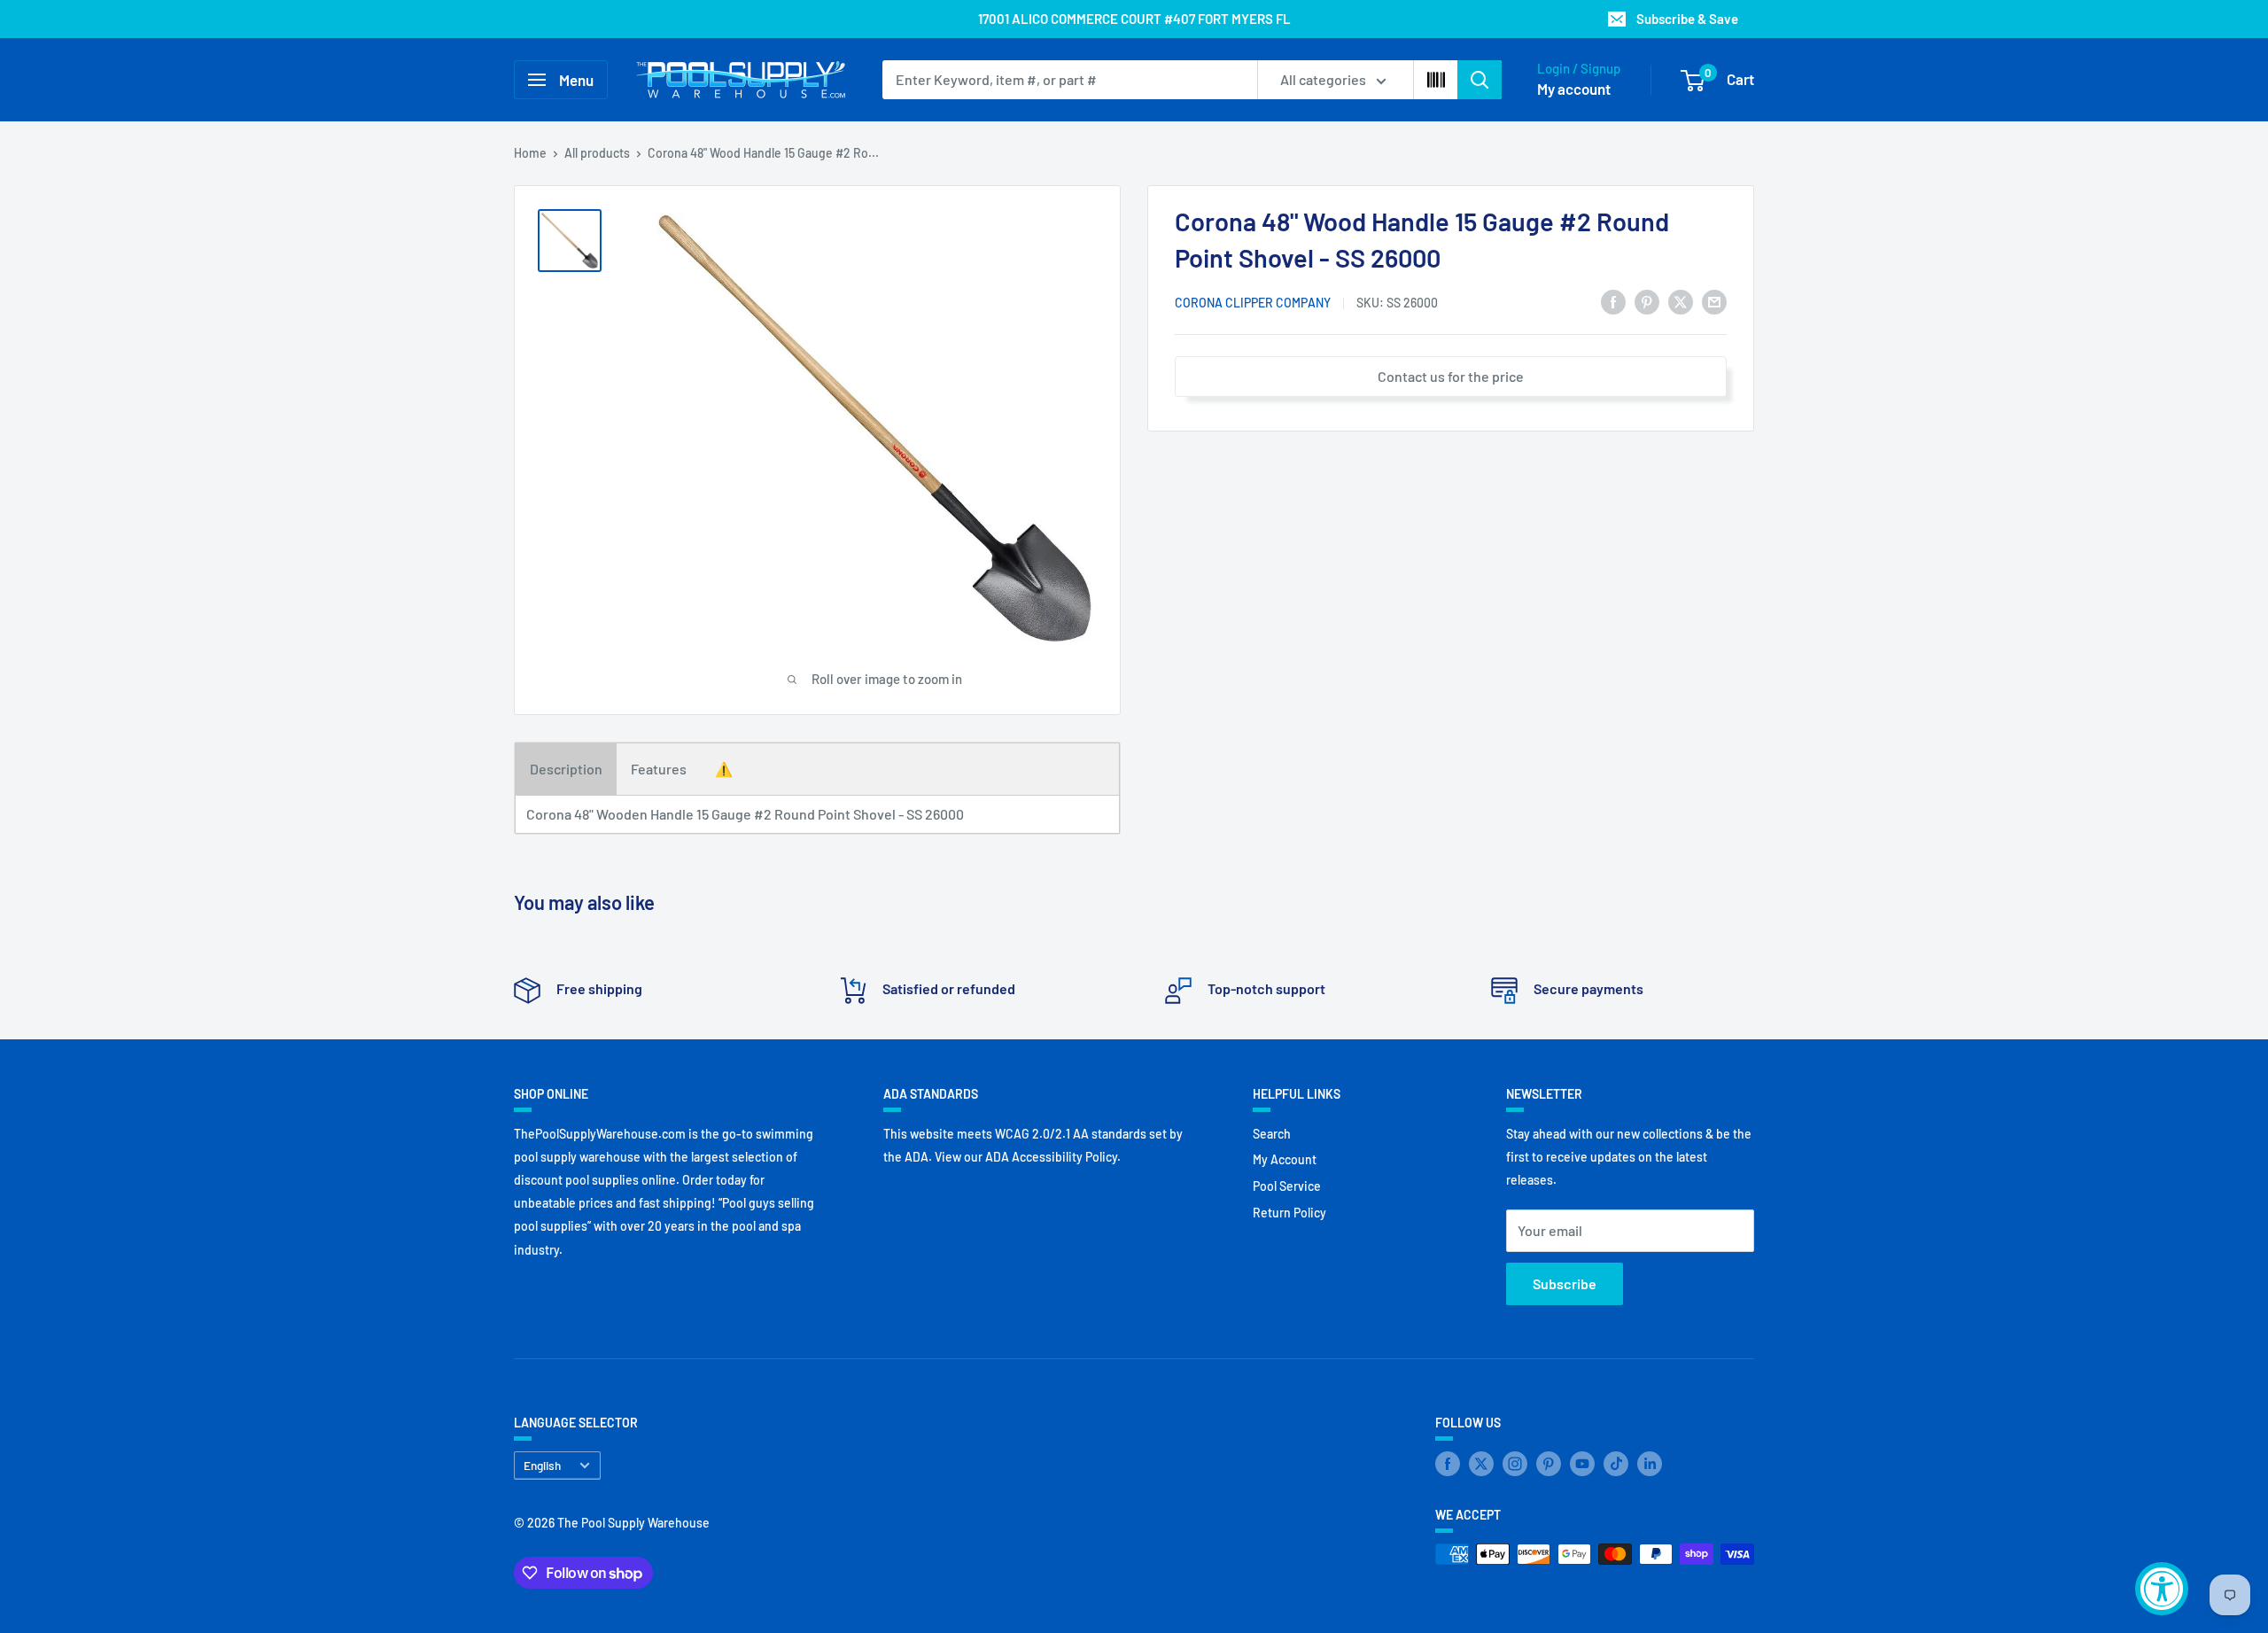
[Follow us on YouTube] (1582, 1464)
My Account (1285, 1159)
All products (597, 153)
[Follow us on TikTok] (1616, 1464)
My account (1574, 89)
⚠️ (724, 769)
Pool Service (1287, 1186)
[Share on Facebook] (1613, 301)
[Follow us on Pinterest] (1549, 1464)
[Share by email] (1714, 301)
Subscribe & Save (1687, 19)
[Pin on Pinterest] (1647, 301)
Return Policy (1289, 1213)
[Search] (1480, 80)
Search (1272, 1134)
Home (530, 153)
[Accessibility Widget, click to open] (2162, 1589)
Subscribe (1565, 1283)
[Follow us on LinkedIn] (1650, 1464)
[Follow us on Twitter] (1481, 1464)
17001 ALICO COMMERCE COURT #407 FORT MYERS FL (1134, 19)
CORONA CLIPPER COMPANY (1253, 303)
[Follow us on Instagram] (1515, 1464)
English (542, 1465)
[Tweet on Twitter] (1681, 301)
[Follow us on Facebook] (1448, 1464)
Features (659, 769)
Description (566, 769)
